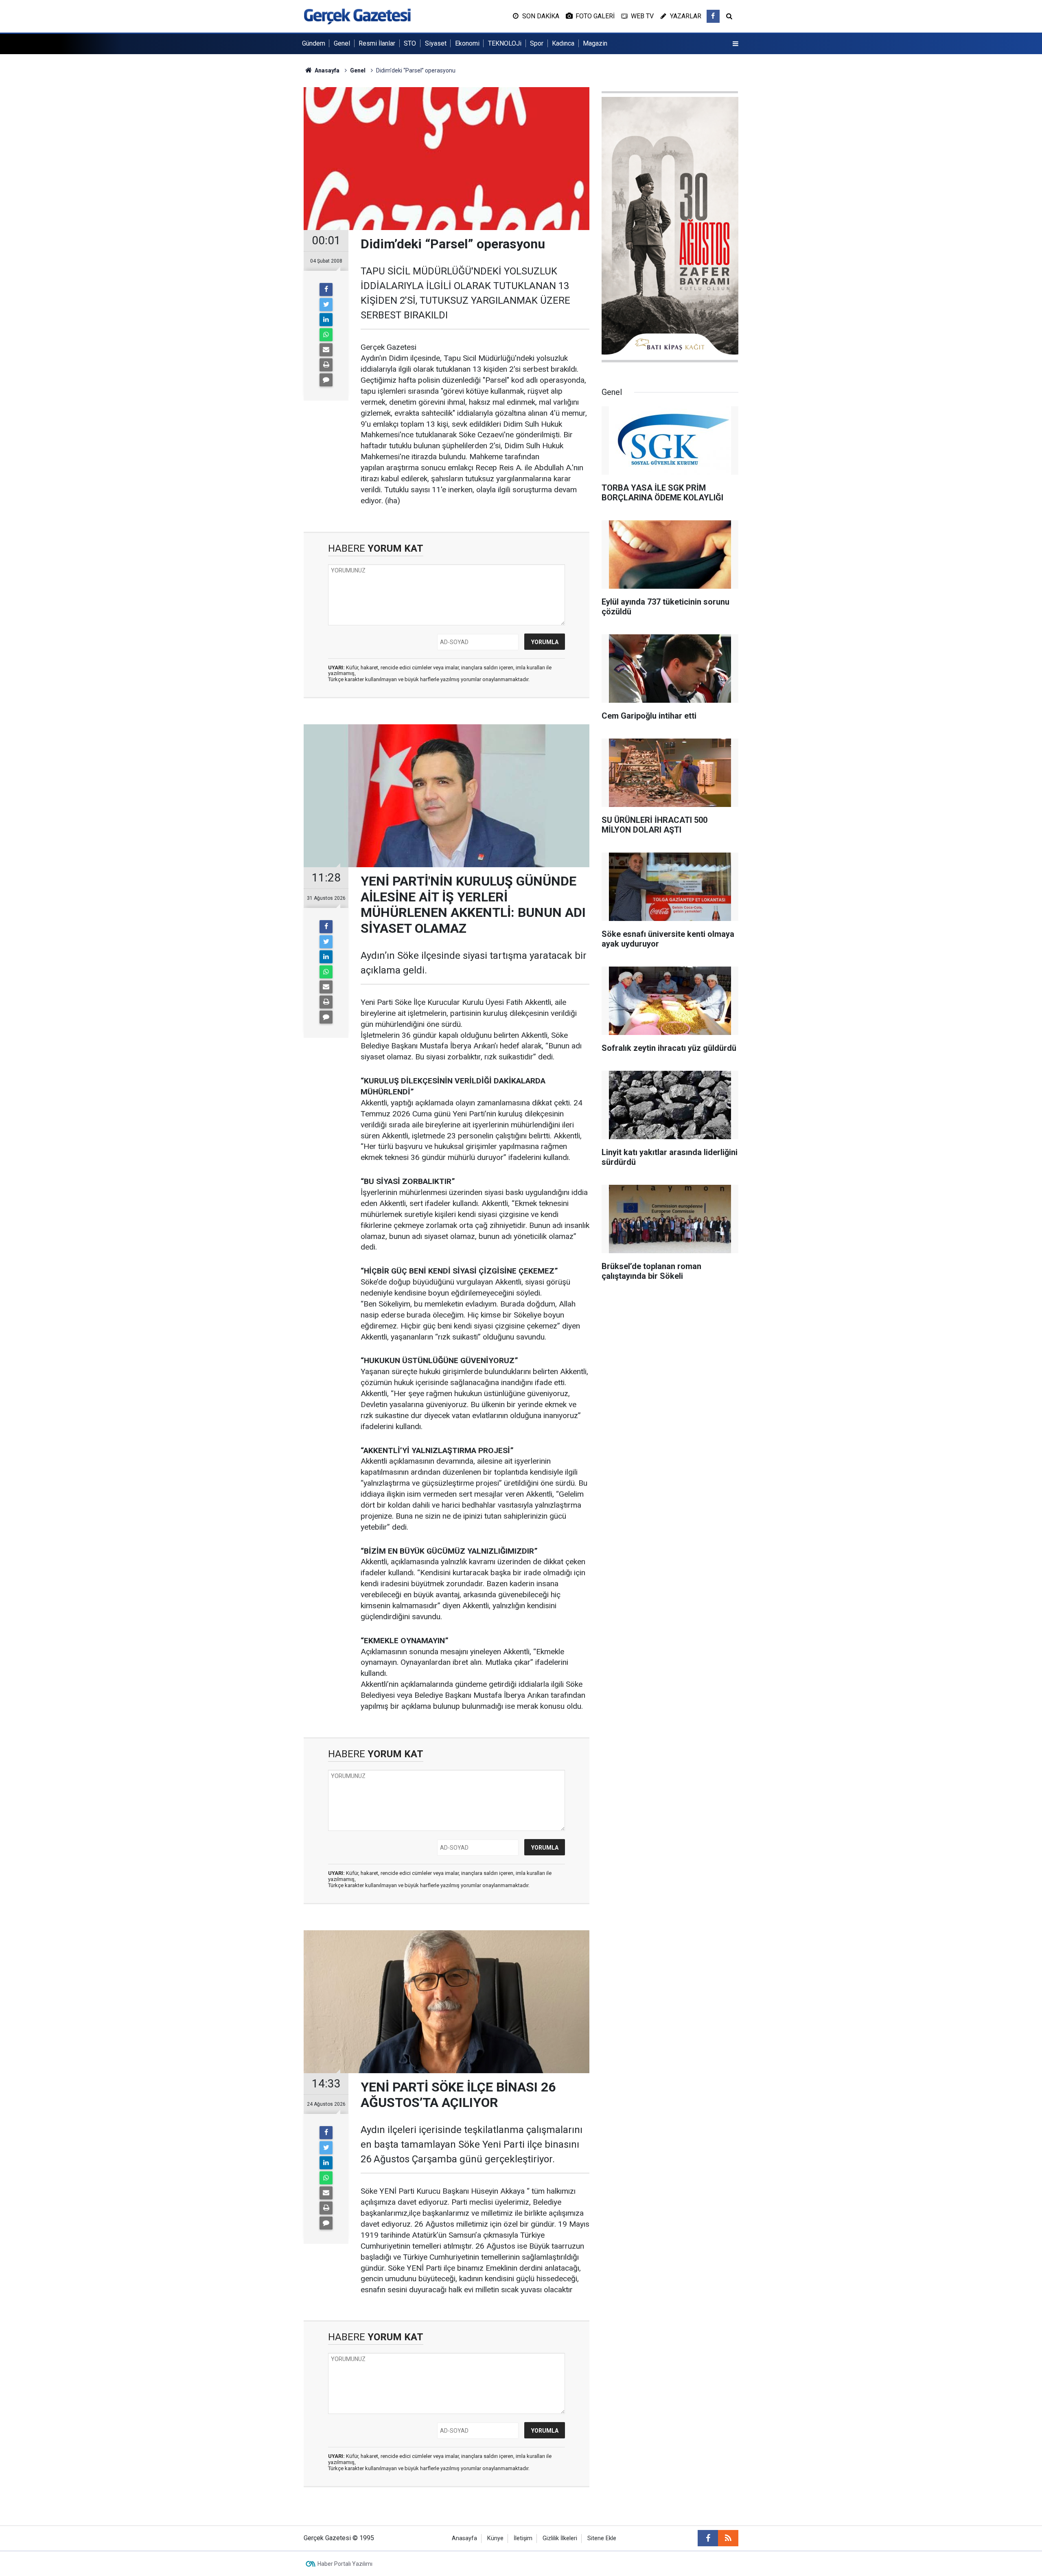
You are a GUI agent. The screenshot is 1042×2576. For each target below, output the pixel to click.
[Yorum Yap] (326, 380)
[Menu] (736, 44)
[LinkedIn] (326, 320)
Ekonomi (467, 43)
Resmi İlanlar (377, 43)
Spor (537, 43)
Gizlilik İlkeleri (560, 2538)
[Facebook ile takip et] (713, 16)
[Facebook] (326, 289)
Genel (342, 43)
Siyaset (436, 43)
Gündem (314, 43)
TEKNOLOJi (505, 43)
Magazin (595, 43)
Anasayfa (464, 2538)
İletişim (523, 2538)
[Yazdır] (326, 365)
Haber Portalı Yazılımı (345, 2564)
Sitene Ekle (602, 2538)
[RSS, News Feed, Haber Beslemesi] (728, 2538)
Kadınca (563, 43)
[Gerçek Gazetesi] (357, 16)
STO (410, 43)
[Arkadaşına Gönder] (326, 350)
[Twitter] (326, 305)
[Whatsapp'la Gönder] (326, 335)
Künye (495, 2538)
